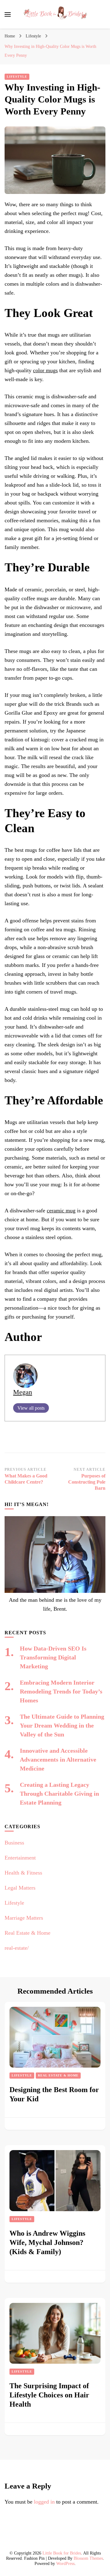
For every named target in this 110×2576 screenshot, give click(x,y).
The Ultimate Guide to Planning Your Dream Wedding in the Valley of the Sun (62, 1725)
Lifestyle (17, 77)
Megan (23, 1392)
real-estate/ (17, 1948)
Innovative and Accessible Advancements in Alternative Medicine (58, 1759)
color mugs (45, 370)
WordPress (65, 2564)
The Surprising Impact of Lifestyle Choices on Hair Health (49, 2395)
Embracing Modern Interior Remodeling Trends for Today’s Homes (61, 1691)
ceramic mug (61, 1211)
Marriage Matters (24, 1918)
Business (14, 1843)
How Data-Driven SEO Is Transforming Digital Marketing (53, 1657)
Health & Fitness (23, 1873)
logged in (44, 2502)
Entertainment (20, 1858)
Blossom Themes (88, 2558)
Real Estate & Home (28, 1933)
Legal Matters (20, 1888)
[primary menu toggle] (8, 14)
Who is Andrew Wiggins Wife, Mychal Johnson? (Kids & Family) (47, 2242)
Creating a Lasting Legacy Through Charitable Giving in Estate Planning (59, 1794)
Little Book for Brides (62, 2553)
